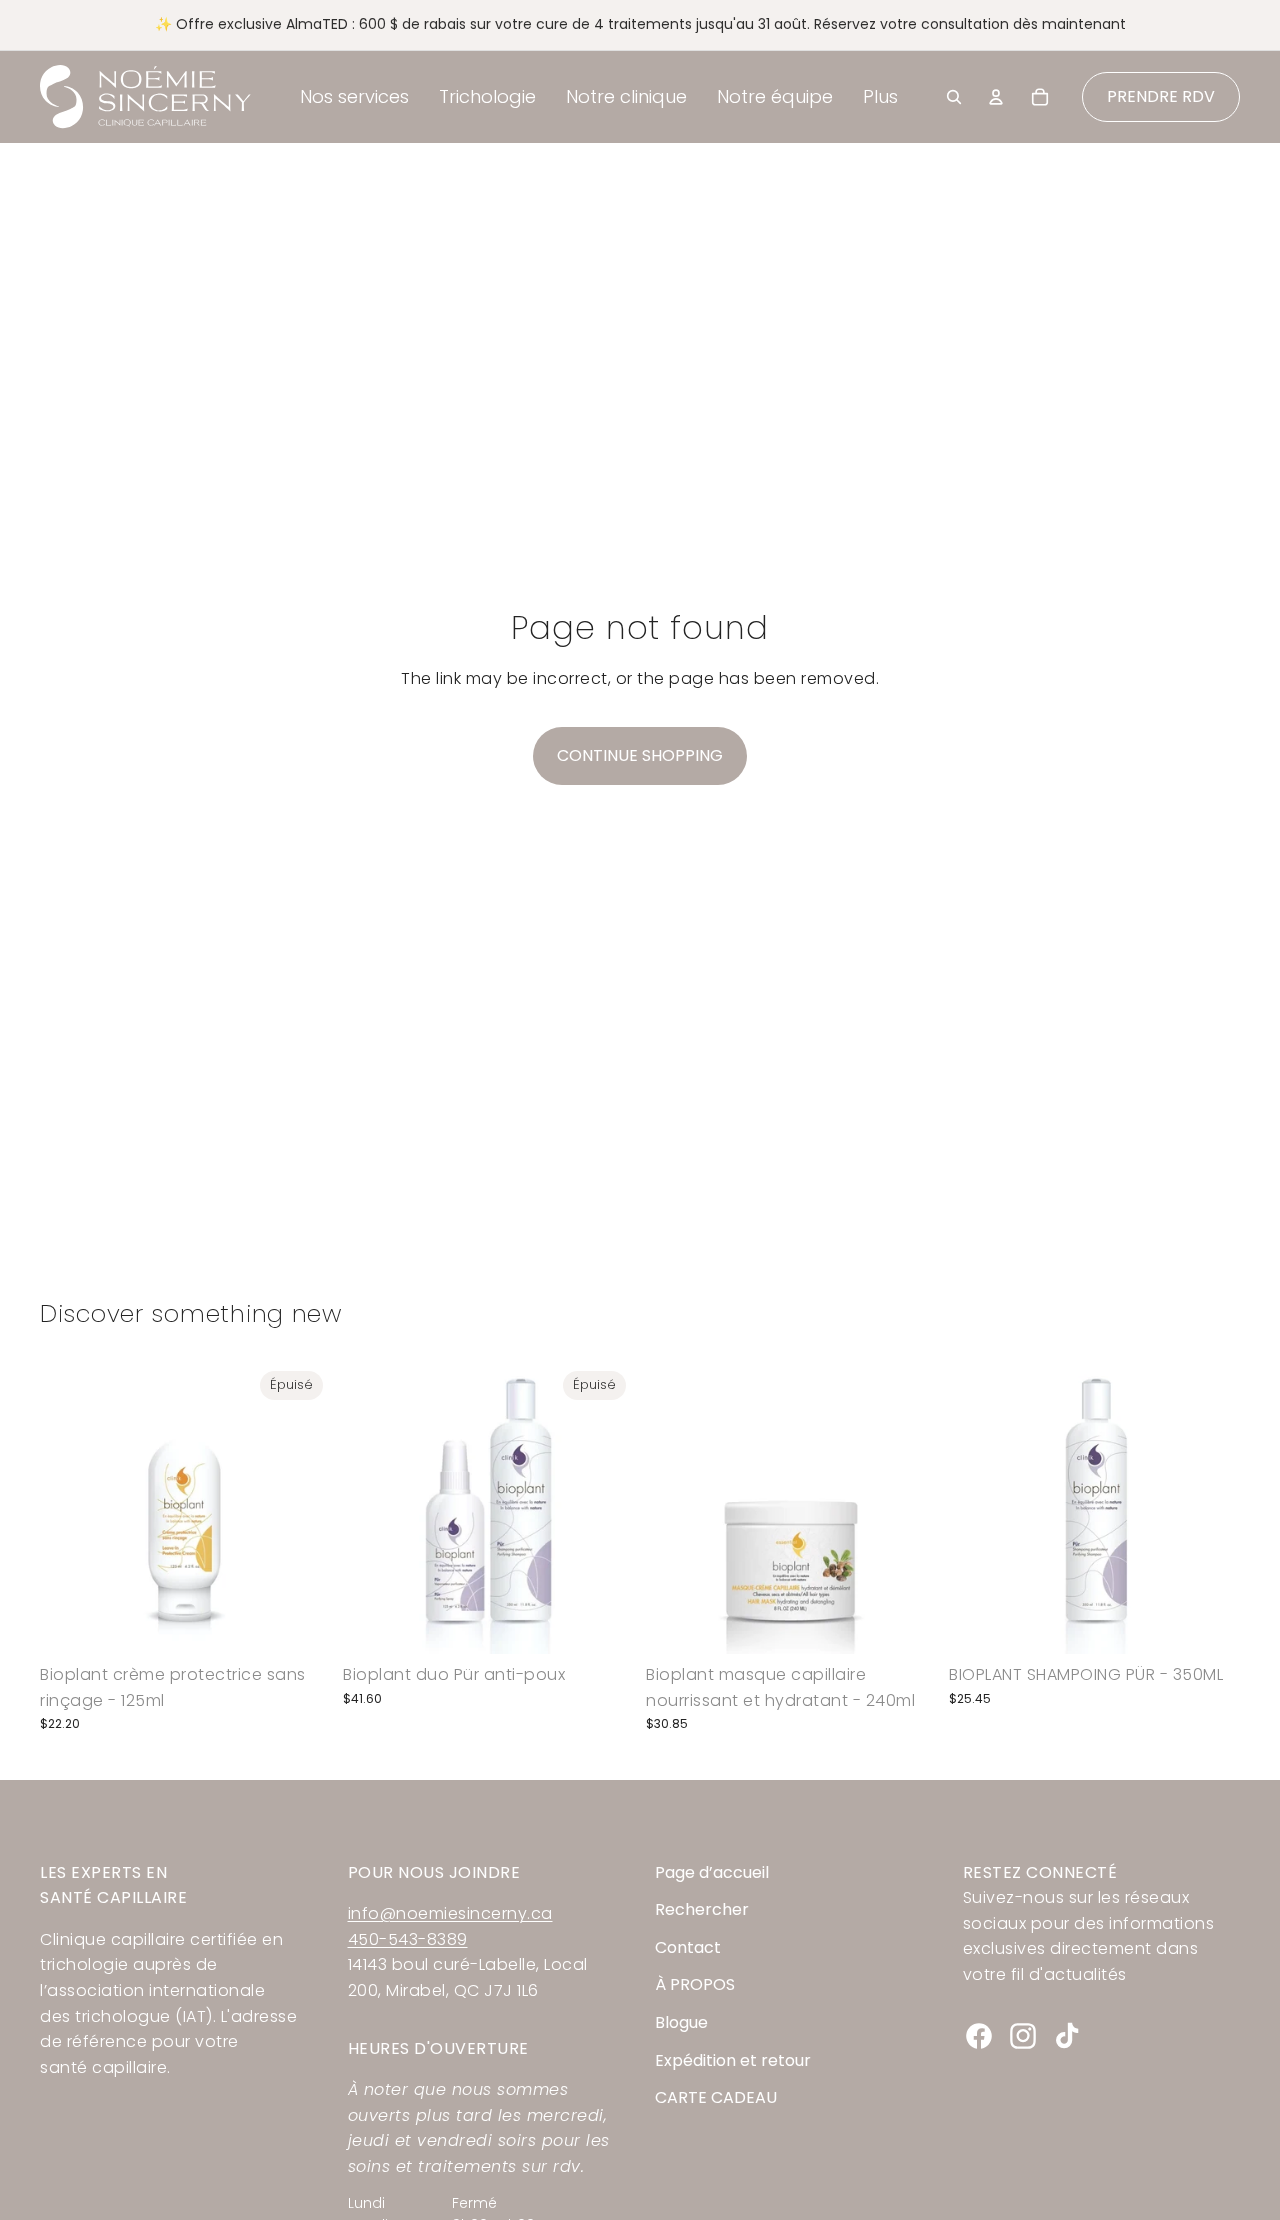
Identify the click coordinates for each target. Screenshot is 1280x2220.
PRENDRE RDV (1161, 96)
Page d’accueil (712, 1872)
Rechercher (702, 1909)
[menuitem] (880, 97)
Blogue (681, 2022)
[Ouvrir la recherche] (954, 97)
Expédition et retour (733, 2060)
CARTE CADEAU (716, 2097)
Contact (688, 1947)
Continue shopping (640, 755)
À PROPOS (695, 1984)
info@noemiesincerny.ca (450, 1913)
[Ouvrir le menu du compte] (996, 97)
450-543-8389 (408, 1939)
